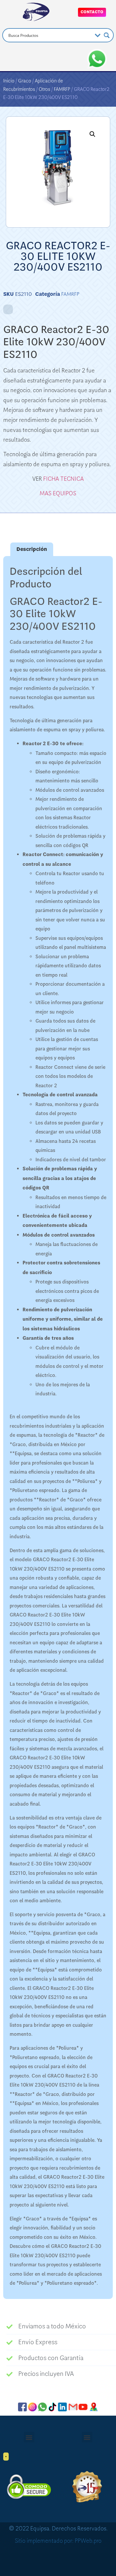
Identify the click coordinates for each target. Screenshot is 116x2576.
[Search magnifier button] (107, 35)
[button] (92, 134)
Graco (25, 81)
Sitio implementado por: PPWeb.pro (58, 2541)
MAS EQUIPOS (58, 493)
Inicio (9, 81)
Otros (44, 89)
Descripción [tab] (32, 549)
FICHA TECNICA (63, 479)
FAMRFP (62, 89)
